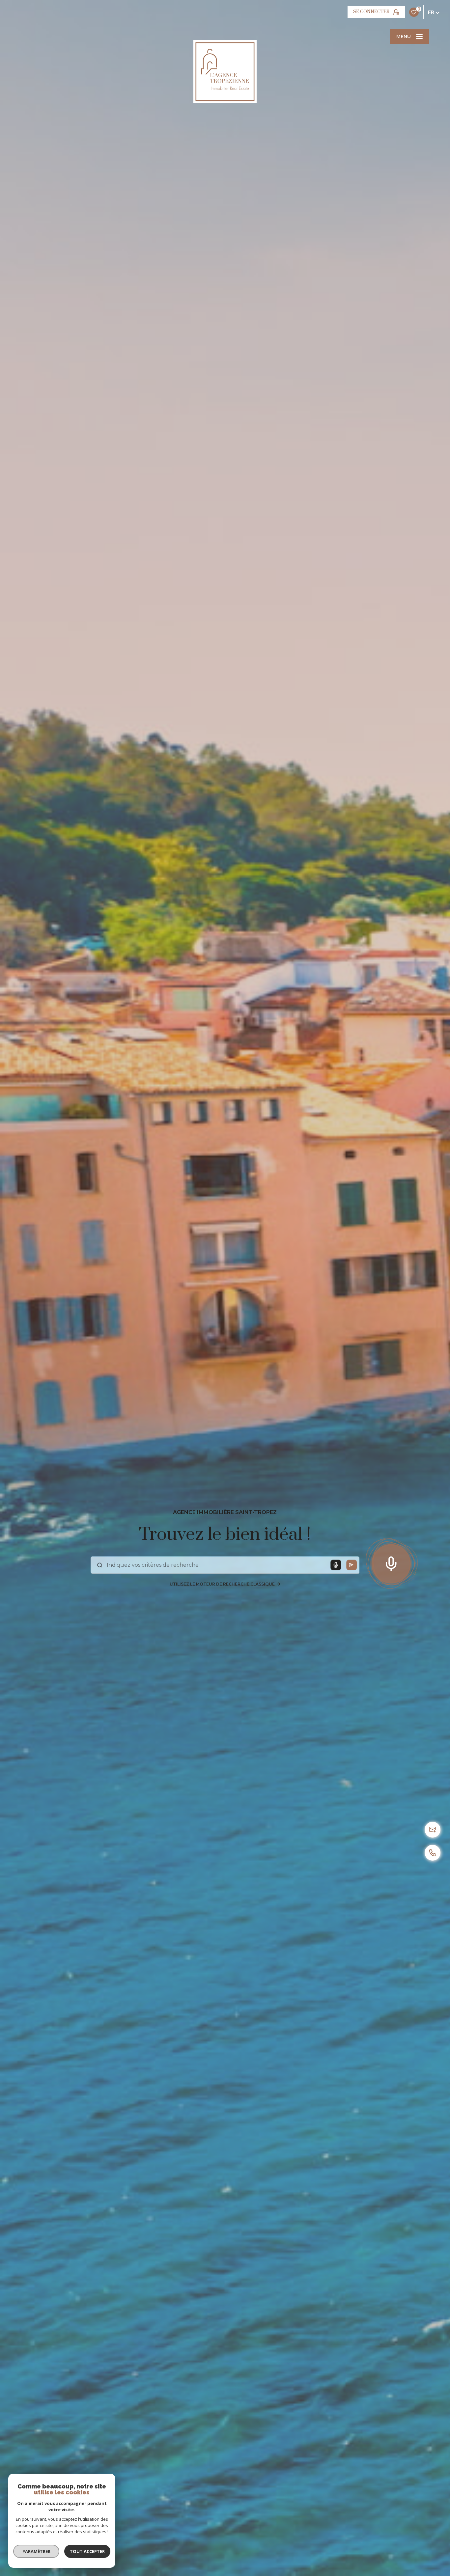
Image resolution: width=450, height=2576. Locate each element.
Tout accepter (87, 2551)
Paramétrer (36, 2551)
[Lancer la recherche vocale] (391, 1562)
